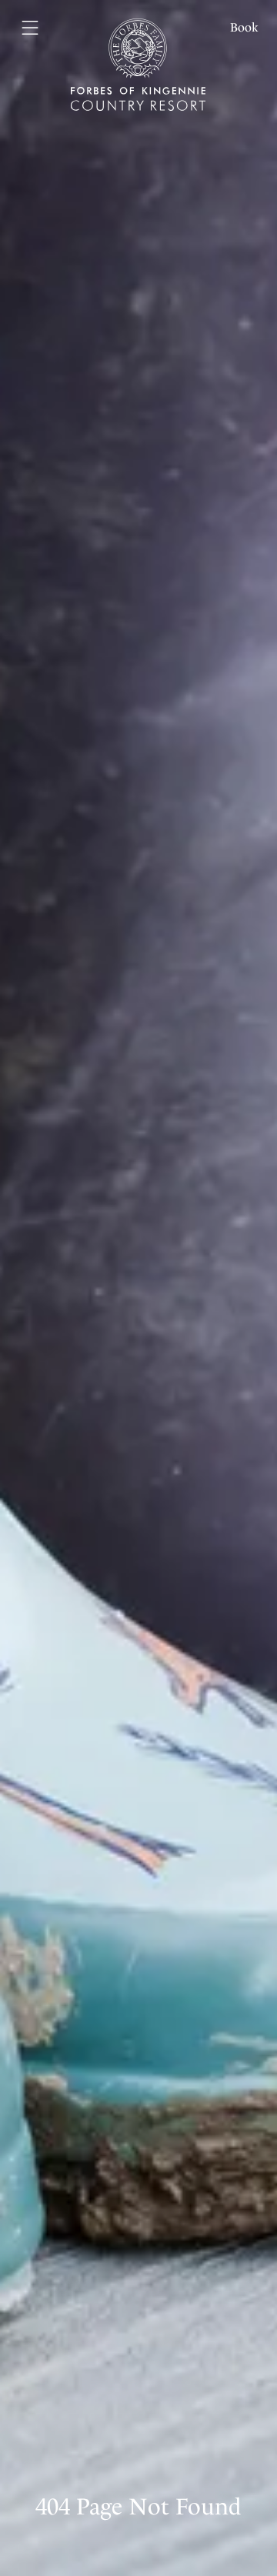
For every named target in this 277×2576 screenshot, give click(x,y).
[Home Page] (138, 55)
